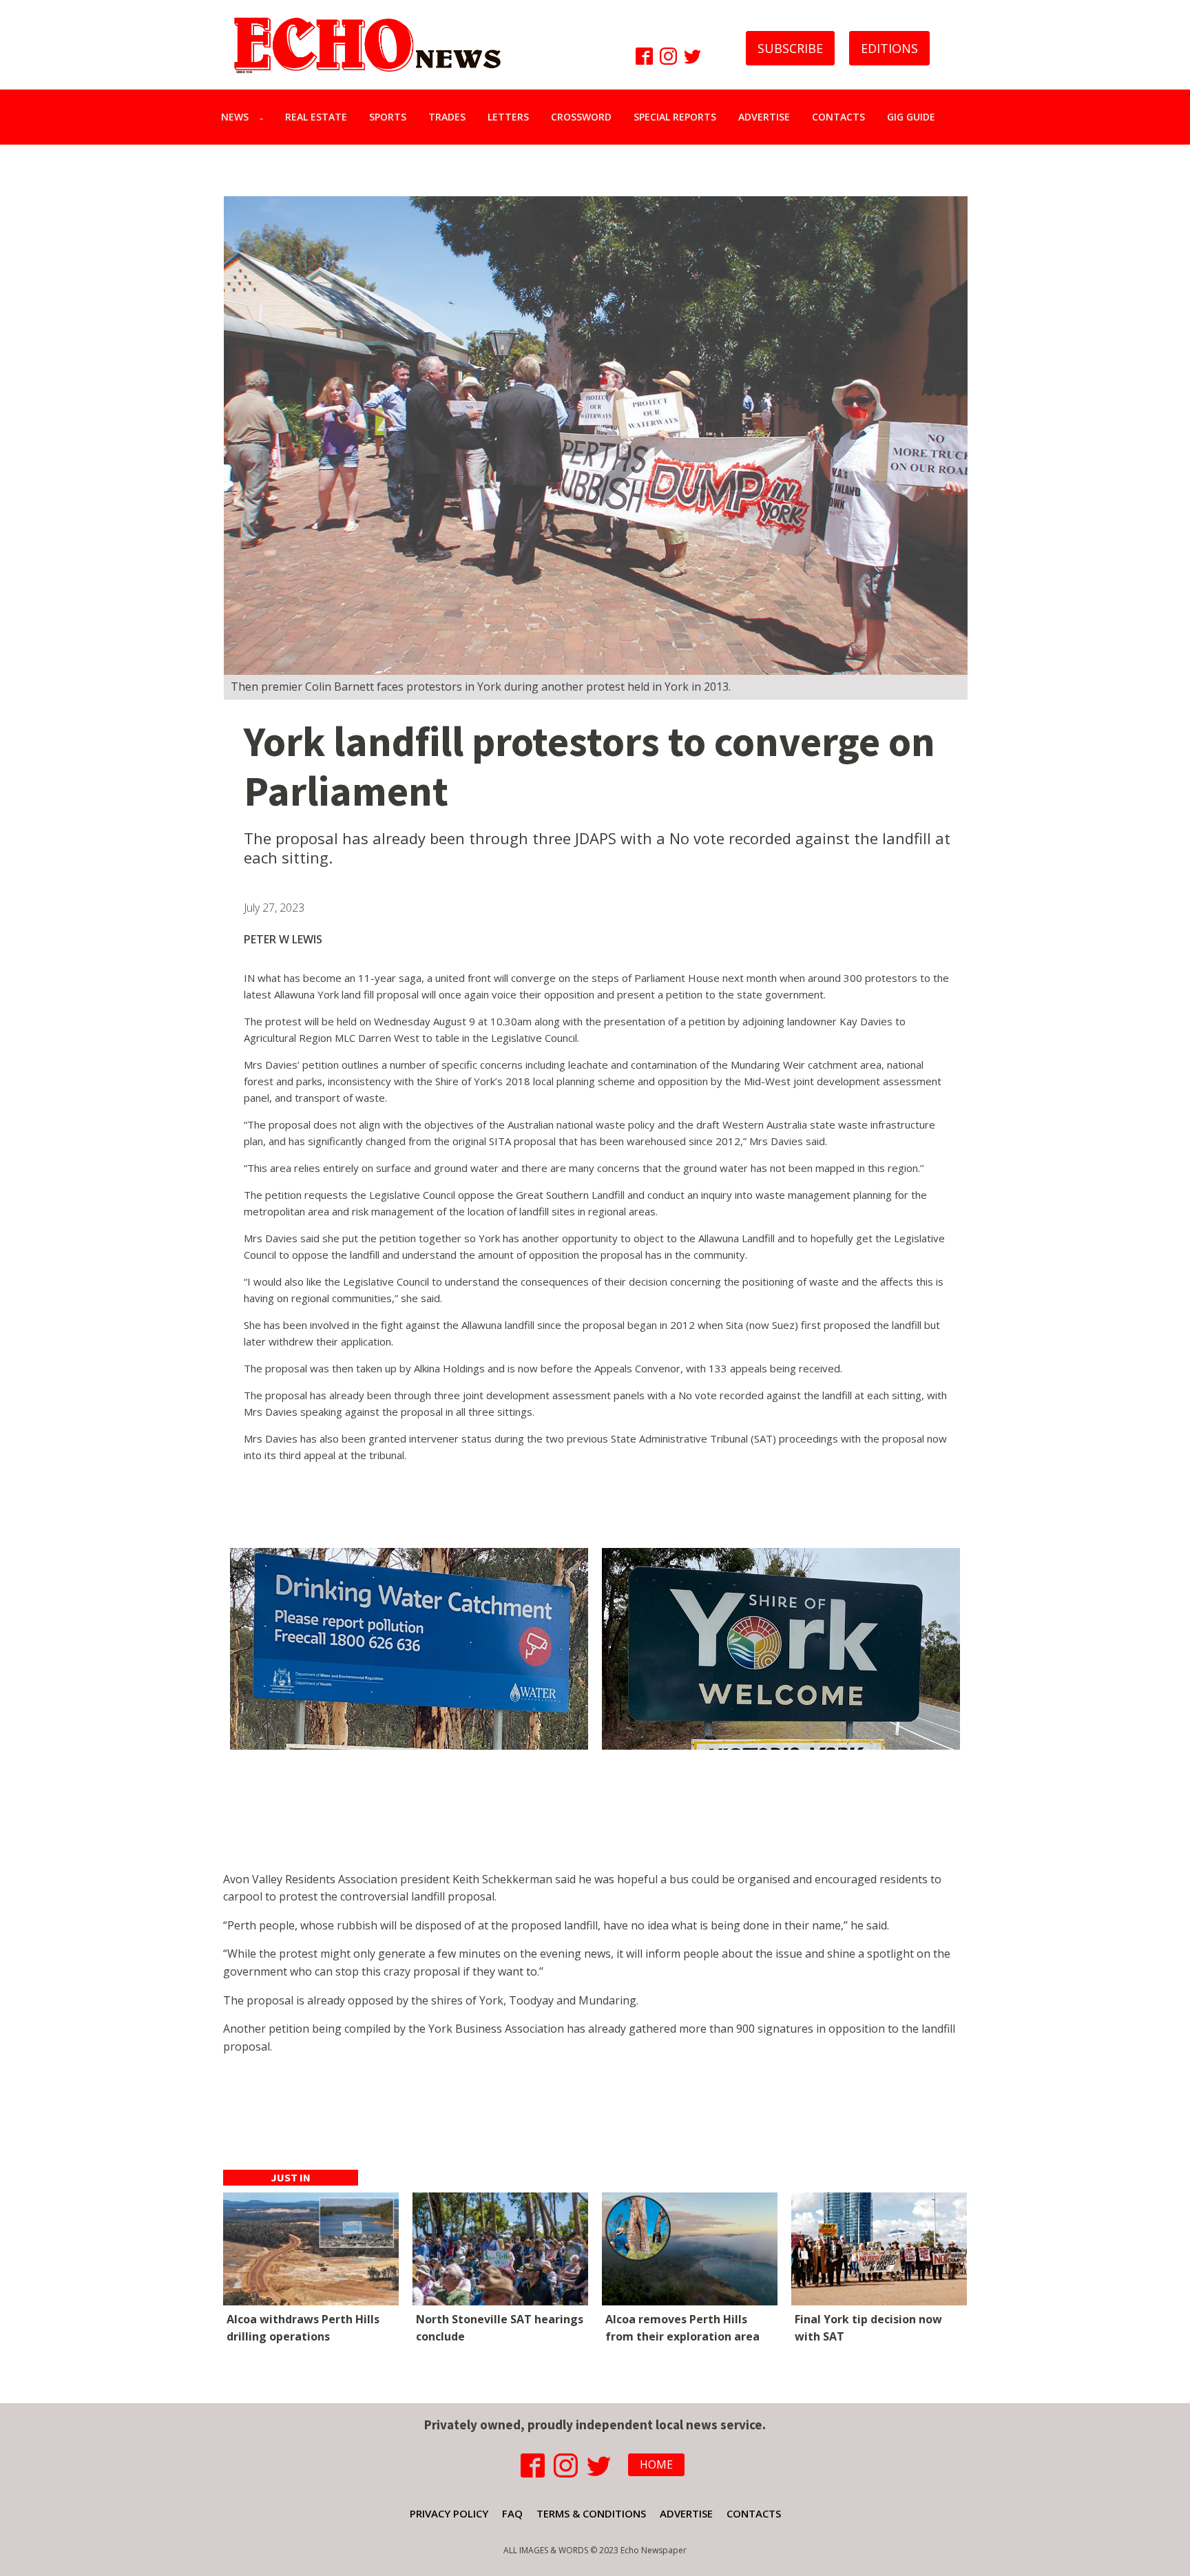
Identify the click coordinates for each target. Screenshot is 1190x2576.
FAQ (512, 2513)
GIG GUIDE (911, 117)
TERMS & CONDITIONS (591, 2513)
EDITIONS (889, 48)
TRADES (447, 117)
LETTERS (508, 117)
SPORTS (388, 117)
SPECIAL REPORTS (675, 117)
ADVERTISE (764, 117)
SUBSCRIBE (790, 48)
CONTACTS (838, 117)
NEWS (235, 117)
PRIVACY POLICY (449, 2513)
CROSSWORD (581, 117)
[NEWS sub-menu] (264, 117)
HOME (656, 2464)
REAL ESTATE (316, 117)
